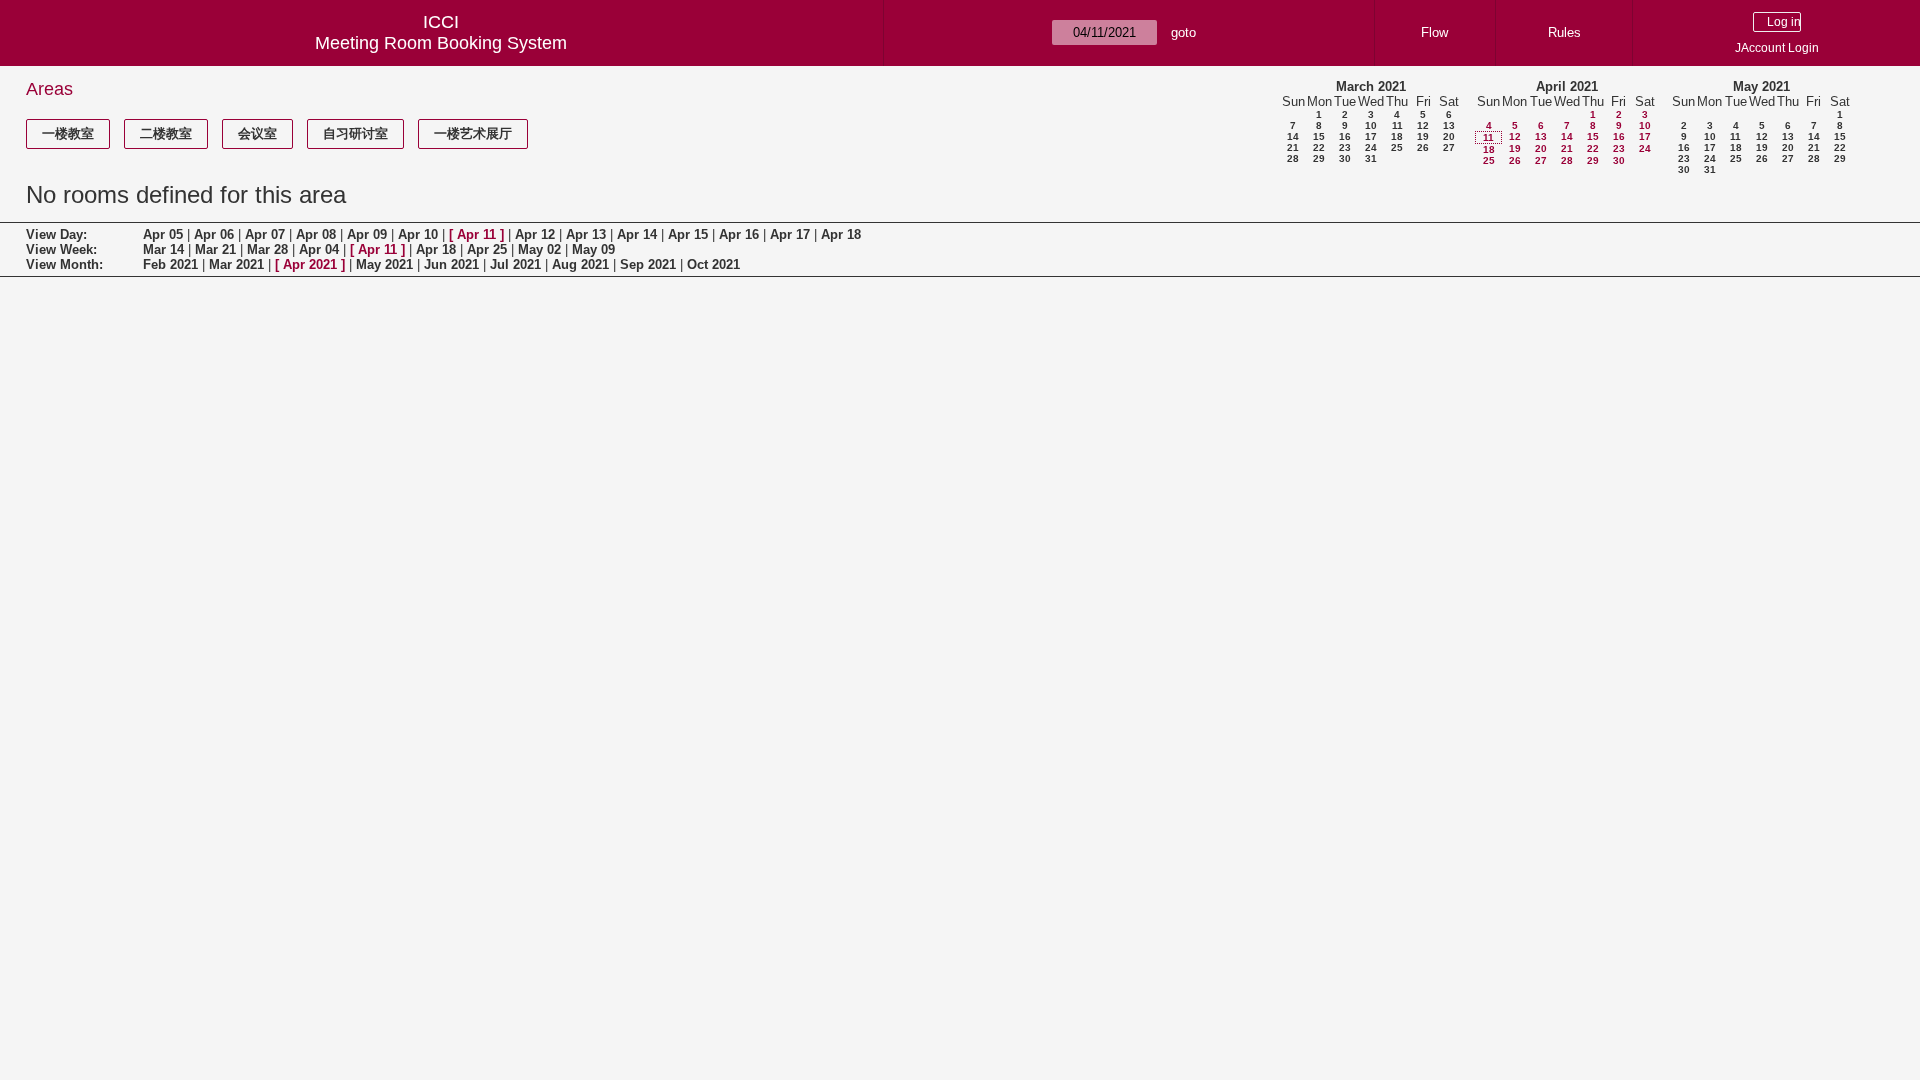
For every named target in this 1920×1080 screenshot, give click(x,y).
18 (1397, 136)
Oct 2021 (713, 264)
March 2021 (1371, 86)
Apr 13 (586, 234)
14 (1293, 136)
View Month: (64, 264)
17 (1371, 136)
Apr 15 (688, 234)
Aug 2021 (580, 264)
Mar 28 (267, 249)
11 (1397, 125)
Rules (1564, 32)
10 (1371, 125)
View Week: (61, 249)
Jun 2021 (451, 264)
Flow (1434, 32)
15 (1319, 136)
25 (1397, 147)
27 (1449, 147)
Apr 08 (316, 234)
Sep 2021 (648, 264)
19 (1423, 136)
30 (1345, 158)
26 (1423, 147)
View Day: (56, 234)
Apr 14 (637, 234)
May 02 (539, 249)
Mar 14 (163, 249)
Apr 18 (841, 234)
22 (1319, 147)
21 (1293, 147)
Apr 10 (418, 234)
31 (1371, 158)
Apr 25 (487, 249)
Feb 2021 (170, 264)
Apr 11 (476, 234)
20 (1449, 136)
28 (1293, 158)
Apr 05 (163, 234)
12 (1423, 125)
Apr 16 (739, 234)
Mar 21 (215, 249)
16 (1345, 136)
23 (1345, 147)
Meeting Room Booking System (441, 43)
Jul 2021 (515, 264)
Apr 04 (319, 249)
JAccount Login (1777, 48)
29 (1319, 158)
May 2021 (1761, 86)
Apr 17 (790, 234)
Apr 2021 (310, 264)
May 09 (593, 249)
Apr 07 (265, 234)
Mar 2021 (236, 264)
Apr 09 (367, 234)
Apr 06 (214, 234)
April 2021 (1567, 86)
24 (1371, 147)
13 (1449, 125)
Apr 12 (535, 234)
